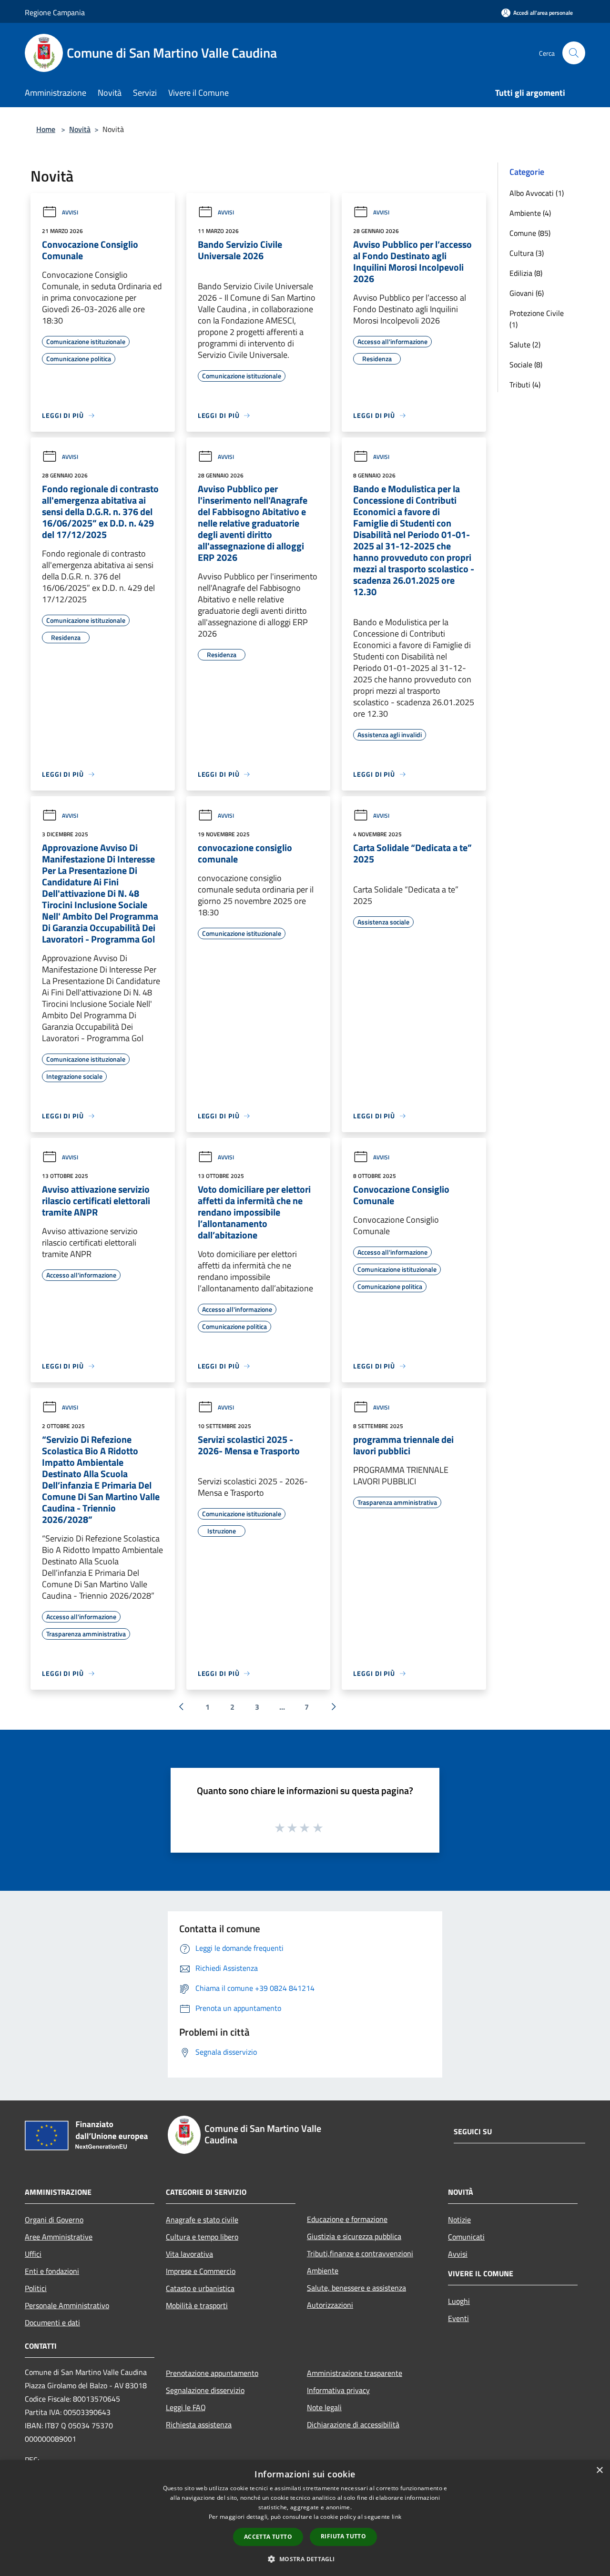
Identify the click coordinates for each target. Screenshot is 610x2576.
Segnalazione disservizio (205, 2390)
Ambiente (323, 2271)
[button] (305, 2559)
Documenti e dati (52, 2322)
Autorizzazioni (330, 2305)
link (396, 2517)
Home (46, 129)
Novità (80, 129)
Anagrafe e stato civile (202, 2220)
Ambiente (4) (530, 213)
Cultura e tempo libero (202, 2237)
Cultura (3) (527, 253)
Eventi (458, 2318)
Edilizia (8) (526, 273)
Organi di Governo (54, 2220)
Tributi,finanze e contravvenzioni (360, 2253)
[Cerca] (574, 53)
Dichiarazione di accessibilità (353, 2424)
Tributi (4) (525, 385)
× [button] (599, 2470)
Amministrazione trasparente (355, 2373)
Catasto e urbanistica (200, 2288)
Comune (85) (530, 233)
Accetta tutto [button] (268, 2537)
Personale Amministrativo (67, 2305)
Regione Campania (55, 12)
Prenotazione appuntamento (212, 2373)
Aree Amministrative (59, 2237)
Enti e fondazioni (52, 2271)
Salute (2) (525, 345)
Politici (36, 2288)
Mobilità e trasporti (197, 2305)
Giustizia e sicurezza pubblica (354, 2236)
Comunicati (466, 2237)
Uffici (33, 2254)
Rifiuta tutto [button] (343, 2536)
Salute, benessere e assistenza (356, 2288)
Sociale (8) (526, 365)
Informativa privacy (338, 2390)
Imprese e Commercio (201, 2271)
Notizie (459, 2220)
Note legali (324, 2407)
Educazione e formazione (347, 2219)
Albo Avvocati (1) (537, 193)
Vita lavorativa (189, 2254)
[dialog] (305, 2518)
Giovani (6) (527, 293)
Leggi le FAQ (186, 2407)
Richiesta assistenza (199, 2424)
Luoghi (459, 2301)
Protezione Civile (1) (537, 319)
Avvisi (70, 212)
